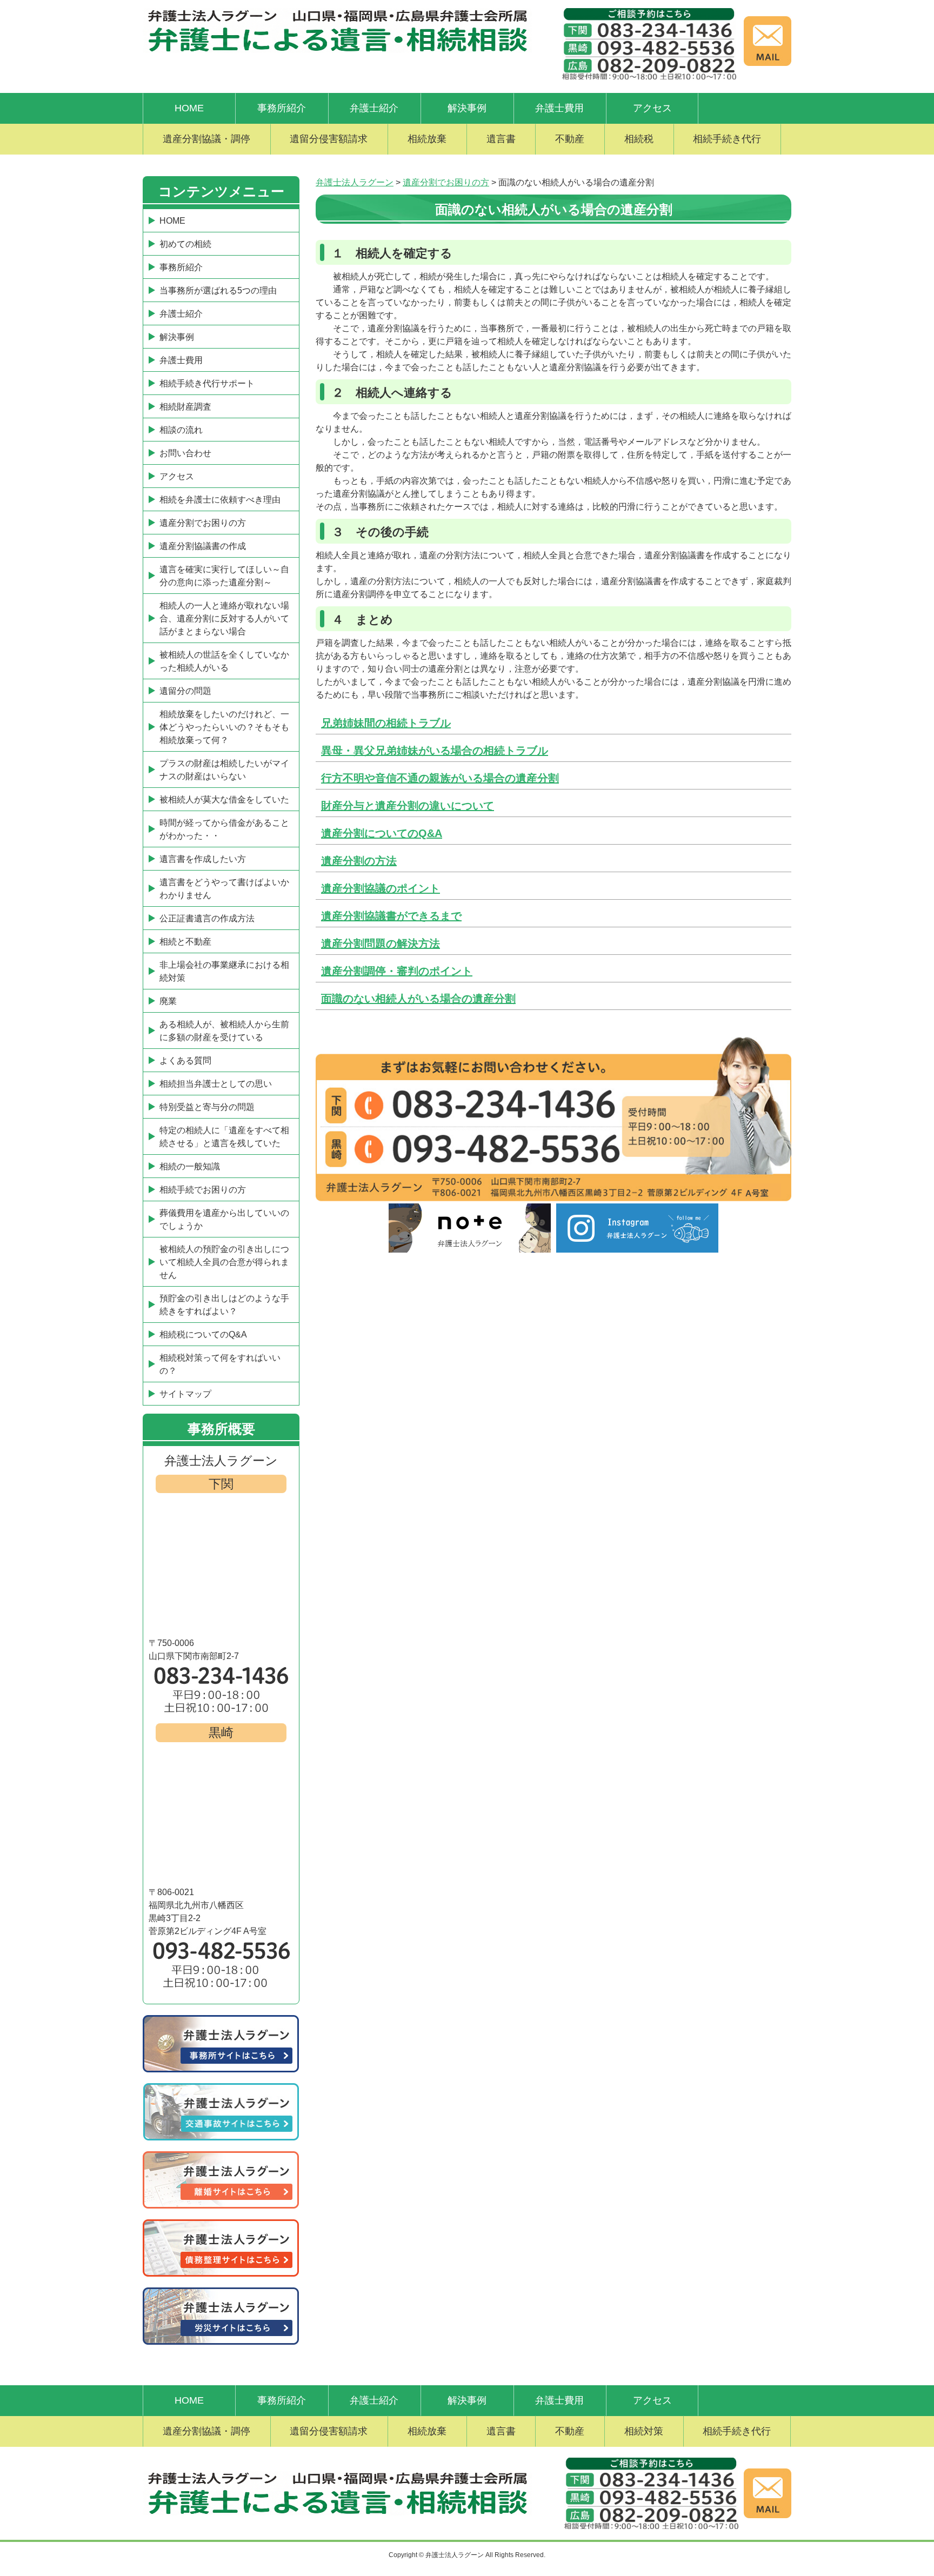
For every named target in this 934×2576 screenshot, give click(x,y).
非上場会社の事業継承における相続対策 (224, 971)
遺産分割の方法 (359, 861)
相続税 (639, 139)
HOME (189, 108)
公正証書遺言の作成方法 (207, 918)
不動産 (570, 139)
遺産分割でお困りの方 (203, 523)
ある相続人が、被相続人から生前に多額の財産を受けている (224, 1031)
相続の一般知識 (190, 1166)
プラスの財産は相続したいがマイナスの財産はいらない (224, 770)
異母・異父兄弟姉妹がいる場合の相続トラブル (435, 751)
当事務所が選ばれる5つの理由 (218, 290)
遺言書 (501, 139)
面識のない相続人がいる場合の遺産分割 (418, 999)
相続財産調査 (185, 407)
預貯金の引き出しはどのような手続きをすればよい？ (224, 1305)
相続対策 (644, 2431)
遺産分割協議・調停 (206, 139)
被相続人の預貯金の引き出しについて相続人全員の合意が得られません (224, 1262)
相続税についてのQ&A (203, 1334)
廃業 (168, 1001)
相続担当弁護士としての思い (216, 1084)
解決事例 (467, 108)
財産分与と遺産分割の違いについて (408, 806)
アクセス (652, 108)
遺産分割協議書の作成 (203, 546)
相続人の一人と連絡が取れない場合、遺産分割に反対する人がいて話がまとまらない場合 (224, 618)
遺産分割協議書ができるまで (391, 916)
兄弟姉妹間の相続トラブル (386, 723)
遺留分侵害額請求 (329, 139)
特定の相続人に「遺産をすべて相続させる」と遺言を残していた (224, 1137)
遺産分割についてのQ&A (382, 833)
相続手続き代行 (727, 139)
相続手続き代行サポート (207, 383)
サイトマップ (185, 1394)
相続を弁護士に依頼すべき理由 (220, 500)
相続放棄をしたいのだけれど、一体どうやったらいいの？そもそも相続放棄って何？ (224, 727)
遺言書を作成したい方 (203, 859)
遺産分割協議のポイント (381, 888)
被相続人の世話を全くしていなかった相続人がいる (224, 661)
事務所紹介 (282, 108)
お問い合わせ (185, 453)
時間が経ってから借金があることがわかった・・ (224, 829)
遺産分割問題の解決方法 (381, 944)
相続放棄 (427, 139)
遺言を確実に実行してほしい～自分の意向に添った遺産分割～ (224, 576)
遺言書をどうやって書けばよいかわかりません (224, 889)
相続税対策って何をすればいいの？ (220, 1364)
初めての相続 (185, 244)
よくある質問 (185, 1060)
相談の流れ (181, 430)
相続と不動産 (185, 942)
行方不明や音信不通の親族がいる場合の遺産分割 (440, 778)
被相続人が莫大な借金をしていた (224, 799)
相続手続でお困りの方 (203, 1190)
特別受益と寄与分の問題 (207, 1107)
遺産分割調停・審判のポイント (397, 971)
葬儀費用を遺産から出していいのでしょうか (224, 1219)
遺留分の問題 (185, 691)
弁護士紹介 (374, 108)
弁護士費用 (559, 108)
